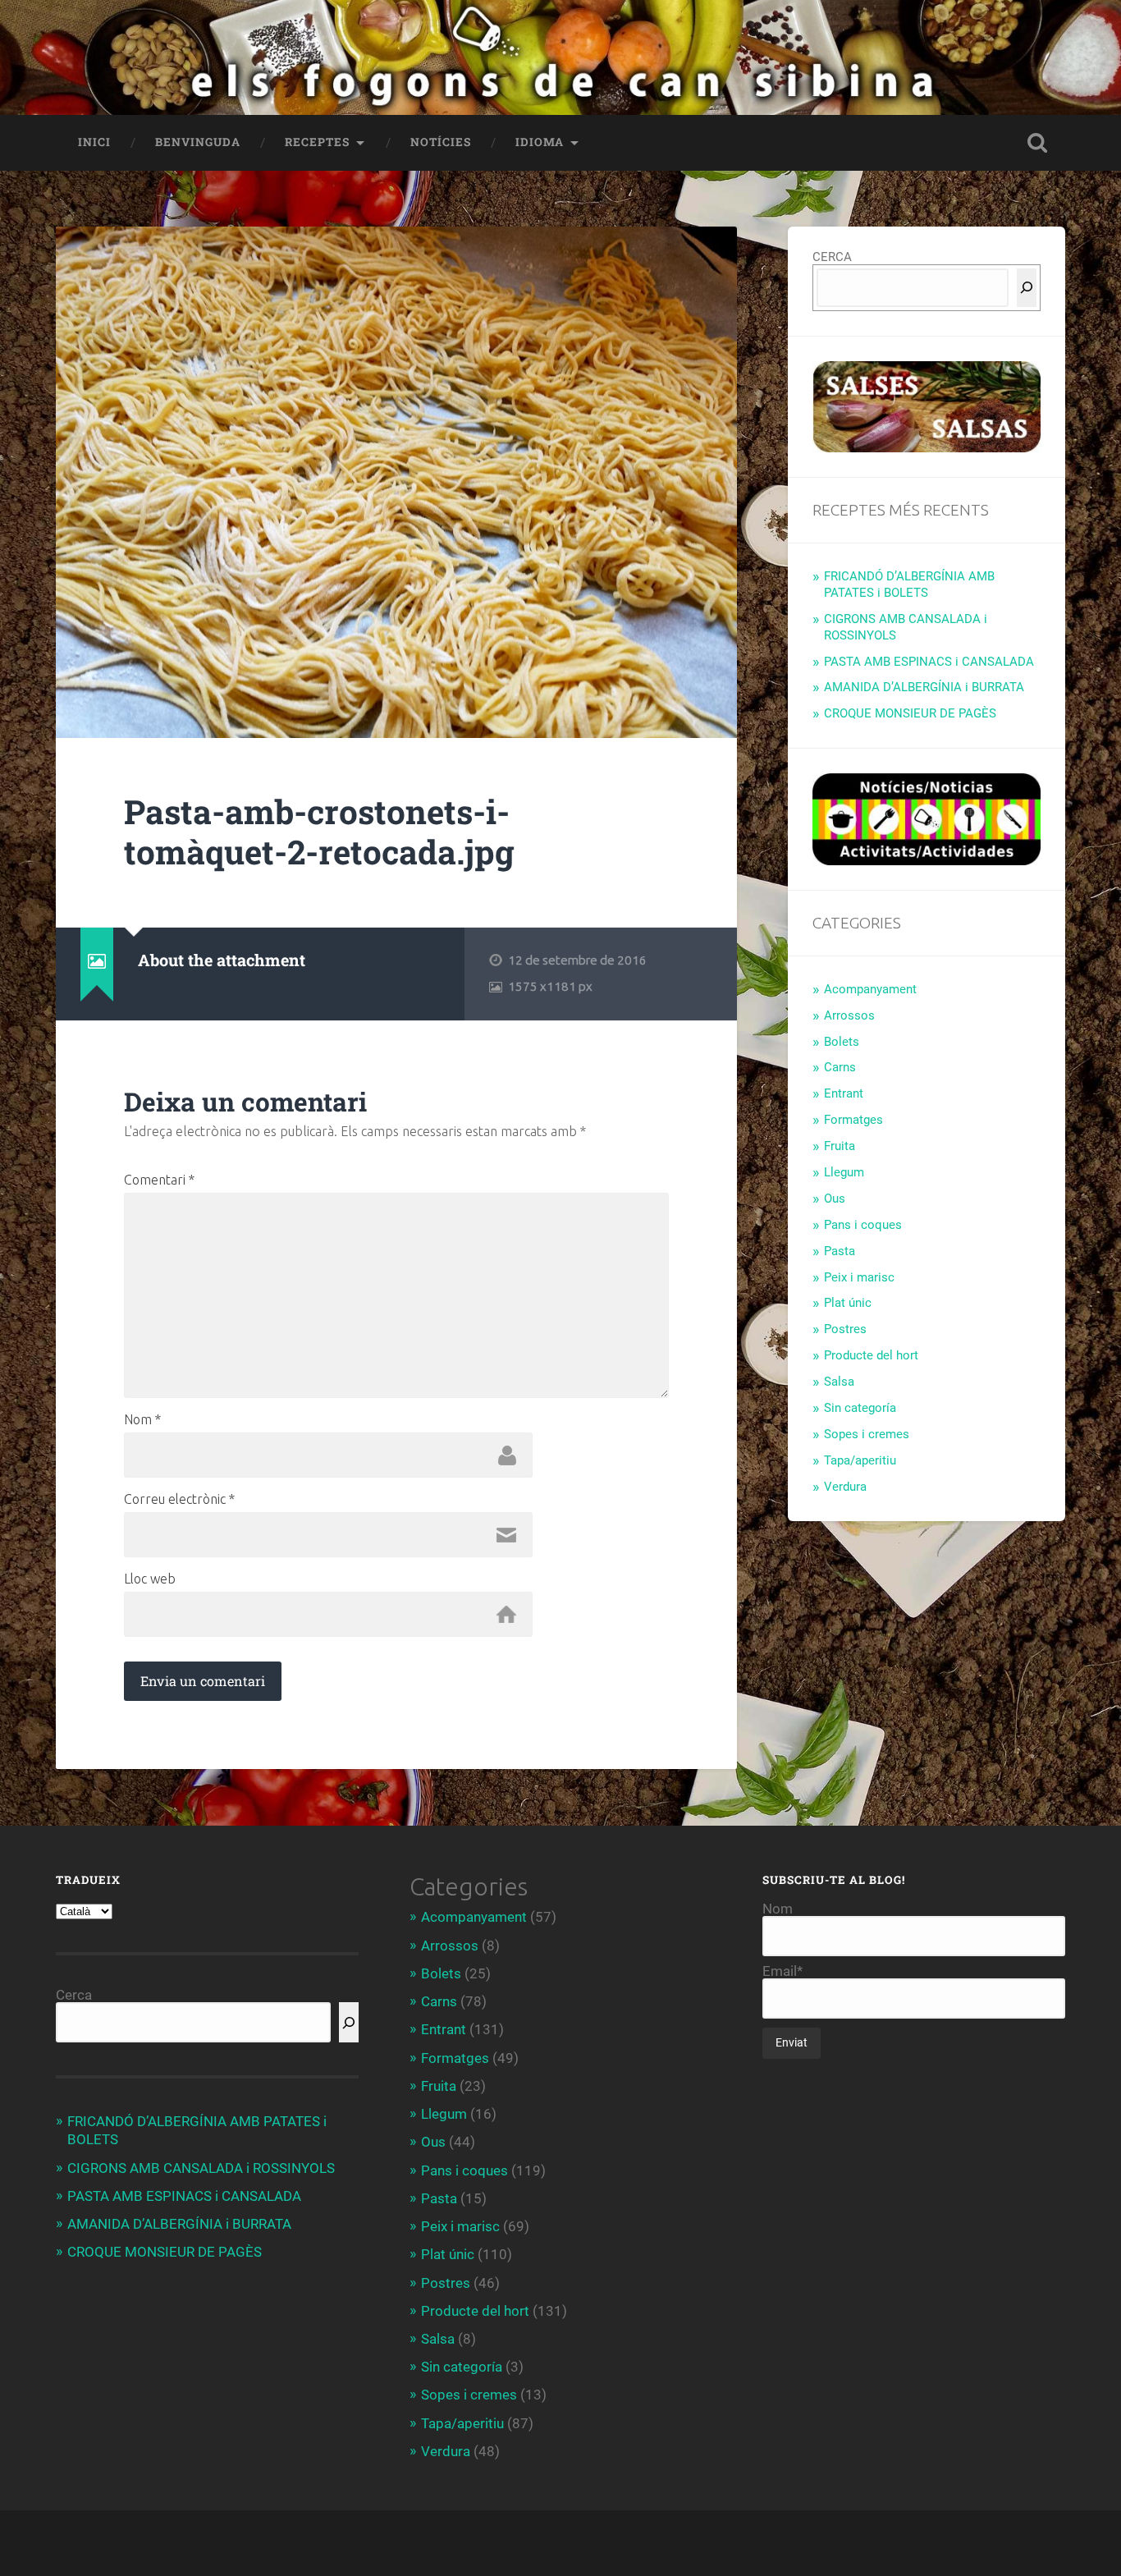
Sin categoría (860, 1408)
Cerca (74, 1995)
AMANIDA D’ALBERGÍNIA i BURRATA (924, 687)
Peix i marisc (859, 1277)
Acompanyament (870, 989)
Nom (142, 1419)
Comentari (159, 1180)
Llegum (844, 1172)
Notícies (441, 142)
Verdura (845, 1487)
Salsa (839, 1382)
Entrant (844, 1093)
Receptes (317, 142)
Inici (94, 142)
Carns (840, 1067)
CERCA (832, 257)
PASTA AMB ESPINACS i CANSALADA (929, 662)
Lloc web (150, 1579)
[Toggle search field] (1037, 143)
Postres (845, 1329)
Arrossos (849, 1015)
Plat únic (848, 1303)
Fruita (840, 1146)
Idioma (540, 142)
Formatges (853, 1120)
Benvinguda (198, 142)
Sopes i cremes (867, 1434)
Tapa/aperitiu (860, 1460)
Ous (835, 1199)
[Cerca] (1027, 288)
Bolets (842, 1042)
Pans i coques (863, 1225)
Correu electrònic (179, 1499)
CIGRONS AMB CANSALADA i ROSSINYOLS (201, 2168)
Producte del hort (871, 1355)
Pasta (840, 1251)
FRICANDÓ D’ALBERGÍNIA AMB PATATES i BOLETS (909, 584)
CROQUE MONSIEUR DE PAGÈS (910, 713)
